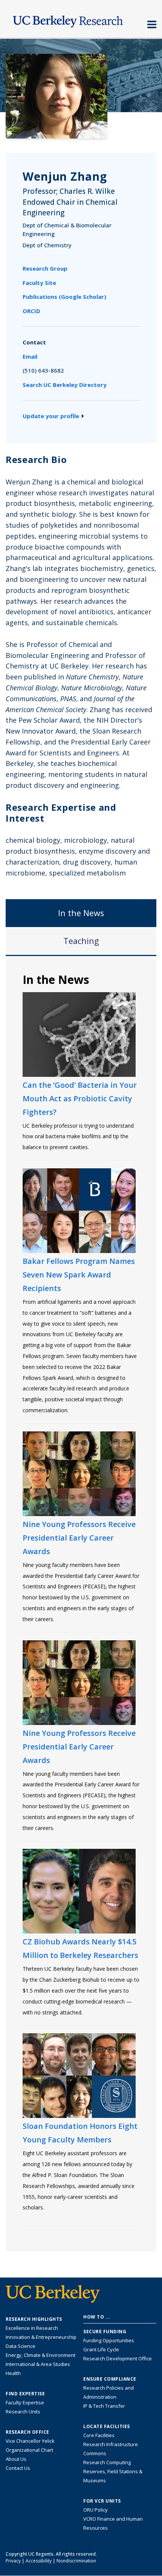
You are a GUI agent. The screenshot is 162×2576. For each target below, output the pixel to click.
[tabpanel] (81, 1603)
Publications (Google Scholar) (64, 297)
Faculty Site (39, 283)
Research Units (23, 2412)
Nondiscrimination (76, 2561)
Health (13, 2373)
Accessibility (39, 2561)
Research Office (28, 2432)
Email (30, 356)
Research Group (45, 268)
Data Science (21, 2346)
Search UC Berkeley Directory (65, 385)
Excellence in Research (32, 2328)
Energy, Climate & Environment (40, 2355)
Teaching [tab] (81, 941)
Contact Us (18, 2468)
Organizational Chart (29, 2450)
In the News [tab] (81, 913)
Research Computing (107, 2462)
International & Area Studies (38, 2364)
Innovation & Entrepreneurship (41, 2337)
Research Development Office (118, 2358)
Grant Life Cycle (101, 2349)
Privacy (13, 2561)
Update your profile (51, 416)
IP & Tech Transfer (104, 2406)
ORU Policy (96, 2510)
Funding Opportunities (109, 2340)
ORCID (31, 311)
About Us (16, 2459)
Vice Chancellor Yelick (30, 2441)
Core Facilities (99, 2435)
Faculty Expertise (25, 2402)
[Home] (81, 20)
